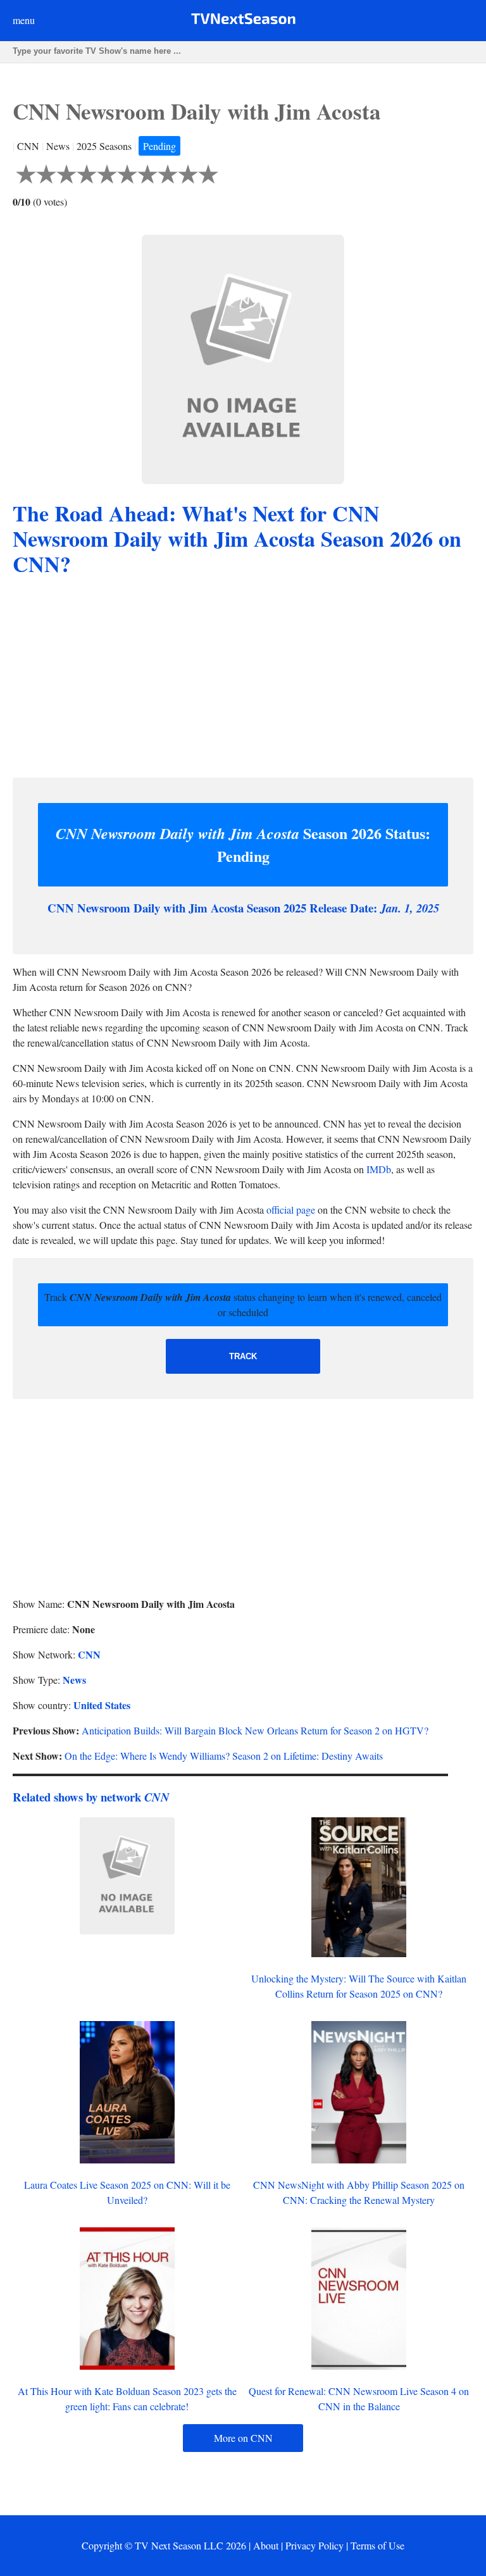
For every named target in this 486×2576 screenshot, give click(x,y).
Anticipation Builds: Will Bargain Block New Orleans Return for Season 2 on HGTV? (255, 1730)
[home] (243, 21)
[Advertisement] (243, 679)
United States (102, 1705)
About (266, 2545)
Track (243, 1356)
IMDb (379, 1169)
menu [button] (24, 20)
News (74, 1680)
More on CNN (243, 2438)
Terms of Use (377, 2545)
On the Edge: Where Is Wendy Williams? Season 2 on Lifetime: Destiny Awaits (224, 1756)
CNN (89, 1654)
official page (291, 1210)
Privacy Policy (315, 2545)
